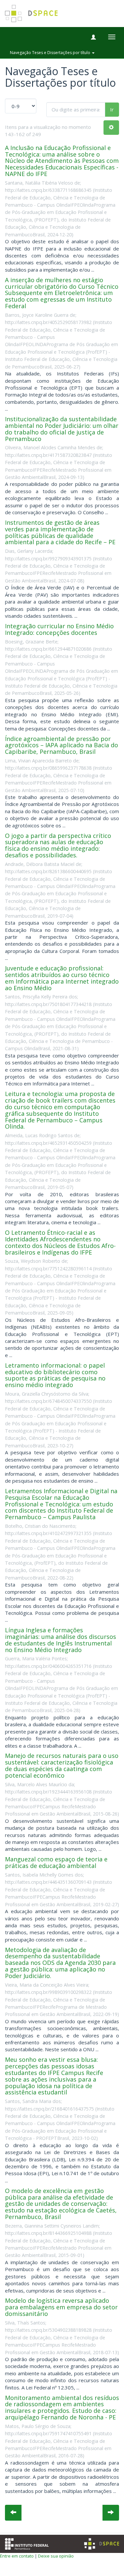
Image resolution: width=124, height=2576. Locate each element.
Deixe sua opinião (56, 2556)
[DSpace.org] (102, 2544)
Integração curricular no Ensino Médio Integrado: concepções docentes (59, 629)
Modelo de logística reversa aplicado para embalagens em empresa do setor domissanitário (61, 2307)
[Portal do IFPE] (27, 2543)
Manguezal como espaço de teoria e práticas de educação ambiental (56, 1862)
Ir (112, 109)
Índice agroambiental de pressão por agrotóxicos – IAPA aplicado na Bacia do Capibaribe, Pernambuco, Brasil (62, 745)
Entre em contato (17, 2556)
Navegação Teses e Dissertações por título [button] (51, 53)
